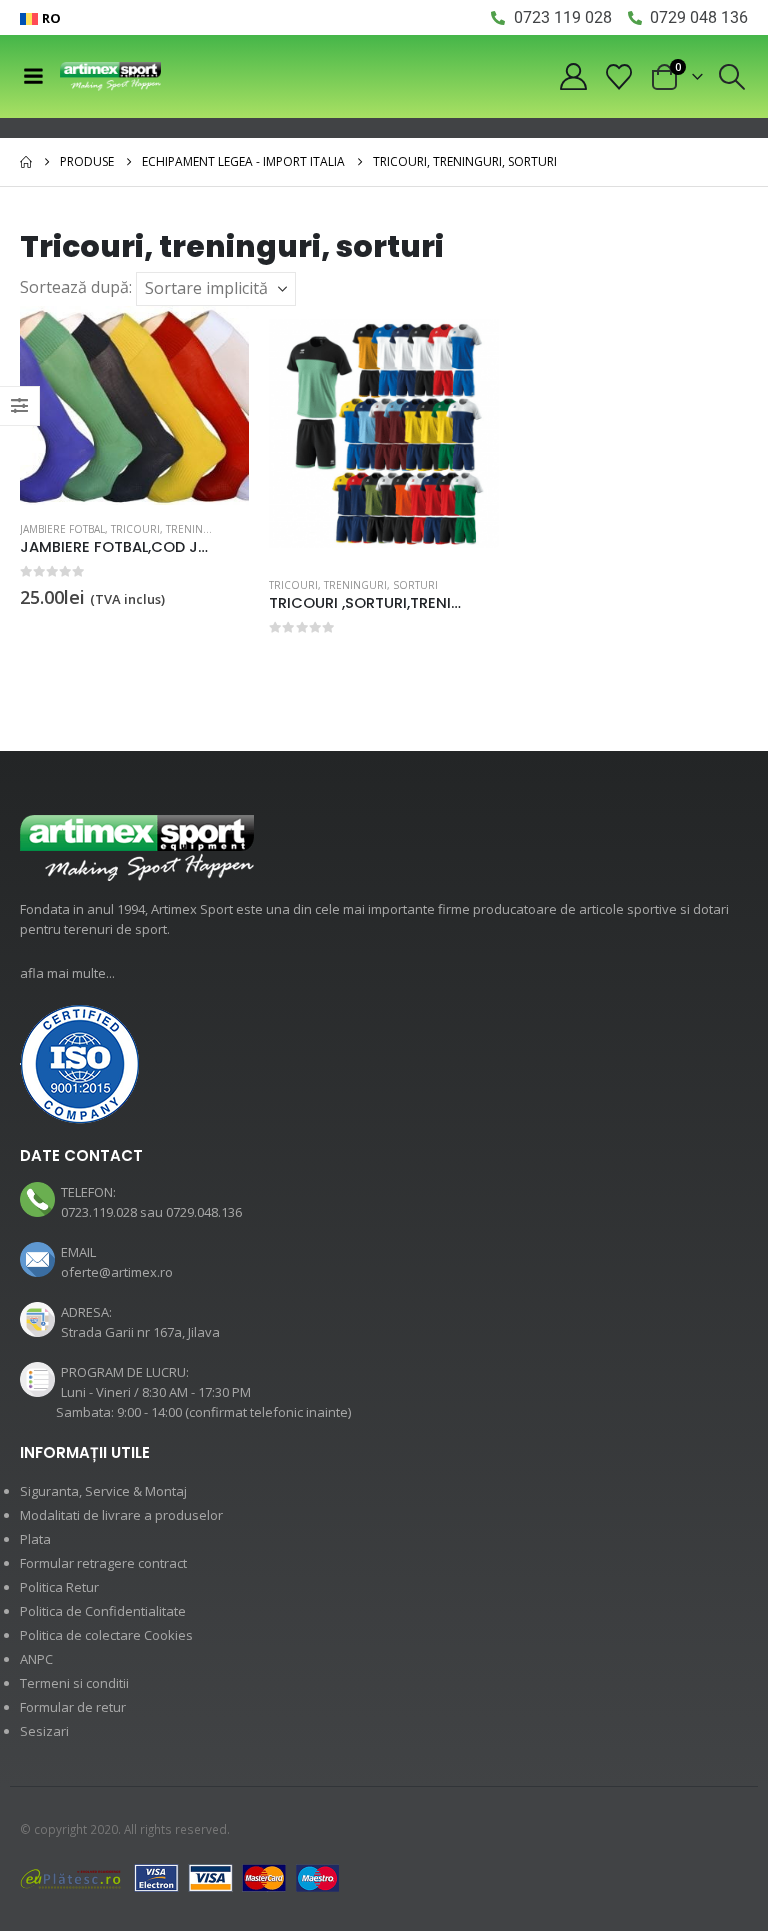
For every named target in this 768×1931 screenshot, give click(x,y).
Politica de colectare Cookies (106, 1635)
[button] (732, 77)
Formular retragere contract (103, 1563)
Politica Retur (59, 1587)
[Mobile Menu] (33, 76)
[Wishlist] (619, 77)
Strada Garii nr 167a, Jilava (140, 1332)
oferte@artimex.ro (117, 1272)
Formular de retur (73, 1707)
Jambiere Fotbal (62, 529)
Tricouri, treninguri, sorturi (195, 529)
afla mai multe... (67, 973)
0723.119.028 (99, 1212)
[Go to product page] (134, 405)
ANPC (36, 1659)
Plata (35, 1539)
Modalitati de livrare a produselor (121, 1515)
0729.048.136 (204, 1212)
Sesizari (44, 1731)
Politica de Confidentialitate (103, 1611)
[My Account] (573, 76)
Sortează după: (76, 287)
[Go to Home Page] (26, 162)
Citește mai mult (466, 339)
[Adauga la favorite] (238, 530)
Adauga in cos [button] (216, 339)
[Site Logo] (110, 76)
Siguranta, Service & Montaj (103, 1491)
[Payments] (180, 1877)
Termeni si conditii (74, 1683)
